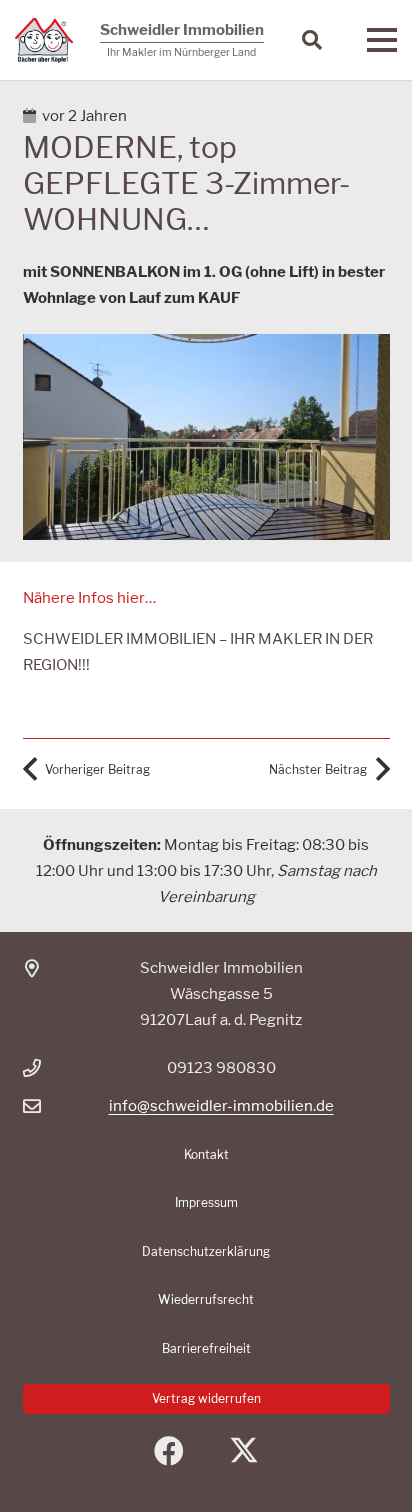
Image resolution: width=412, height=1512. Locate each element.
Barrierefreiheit (206, 1348)
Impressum (206, 1202)
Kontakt (206, 1154)
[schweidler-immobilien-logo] (44, 40)
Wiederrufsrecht (206, 1299)
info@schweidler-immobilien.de (221, 1106)
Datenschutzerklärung (206, 1251)
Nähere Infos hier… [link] (89, 598)
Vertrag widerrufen (206, 1398)
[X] (243, 1451)
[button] (312, 40)
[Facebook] (168, 1451)
